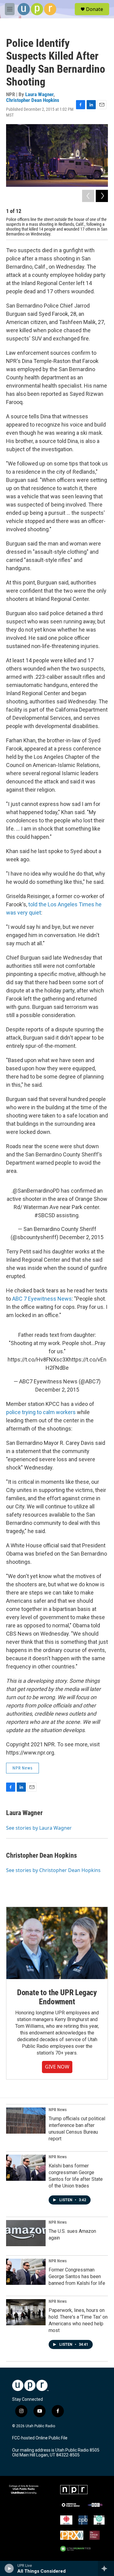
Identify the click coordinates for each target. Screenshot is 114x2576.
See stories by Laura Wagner (39, 1828)
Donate (95, 9)
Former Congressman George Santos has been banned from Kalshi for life (77, 2276)
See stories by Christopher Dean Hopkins (53, 1870)
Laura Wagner (39, 94)
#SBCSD (45, 1215)
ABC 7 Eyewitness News (42, 1299)
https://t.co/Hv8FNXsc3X (38, 1359)
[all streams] (106, 2568)
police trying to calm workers (41, 1412)
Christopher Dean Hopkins (33, 100)
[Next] (102, 196)
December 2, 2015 (81, 1237)
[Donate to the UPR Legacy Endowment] (57, 1943)
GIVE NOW (57, 2067)
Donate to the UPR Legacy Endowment (57, 1997)
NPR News (22, 1768)
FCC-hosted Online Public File (40, 2438)
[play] (9, 2568)
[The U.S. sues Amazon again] (26, 2233)
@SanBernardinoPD (36, 1191)
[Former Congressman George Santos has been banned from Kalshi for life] (26, 2272)
